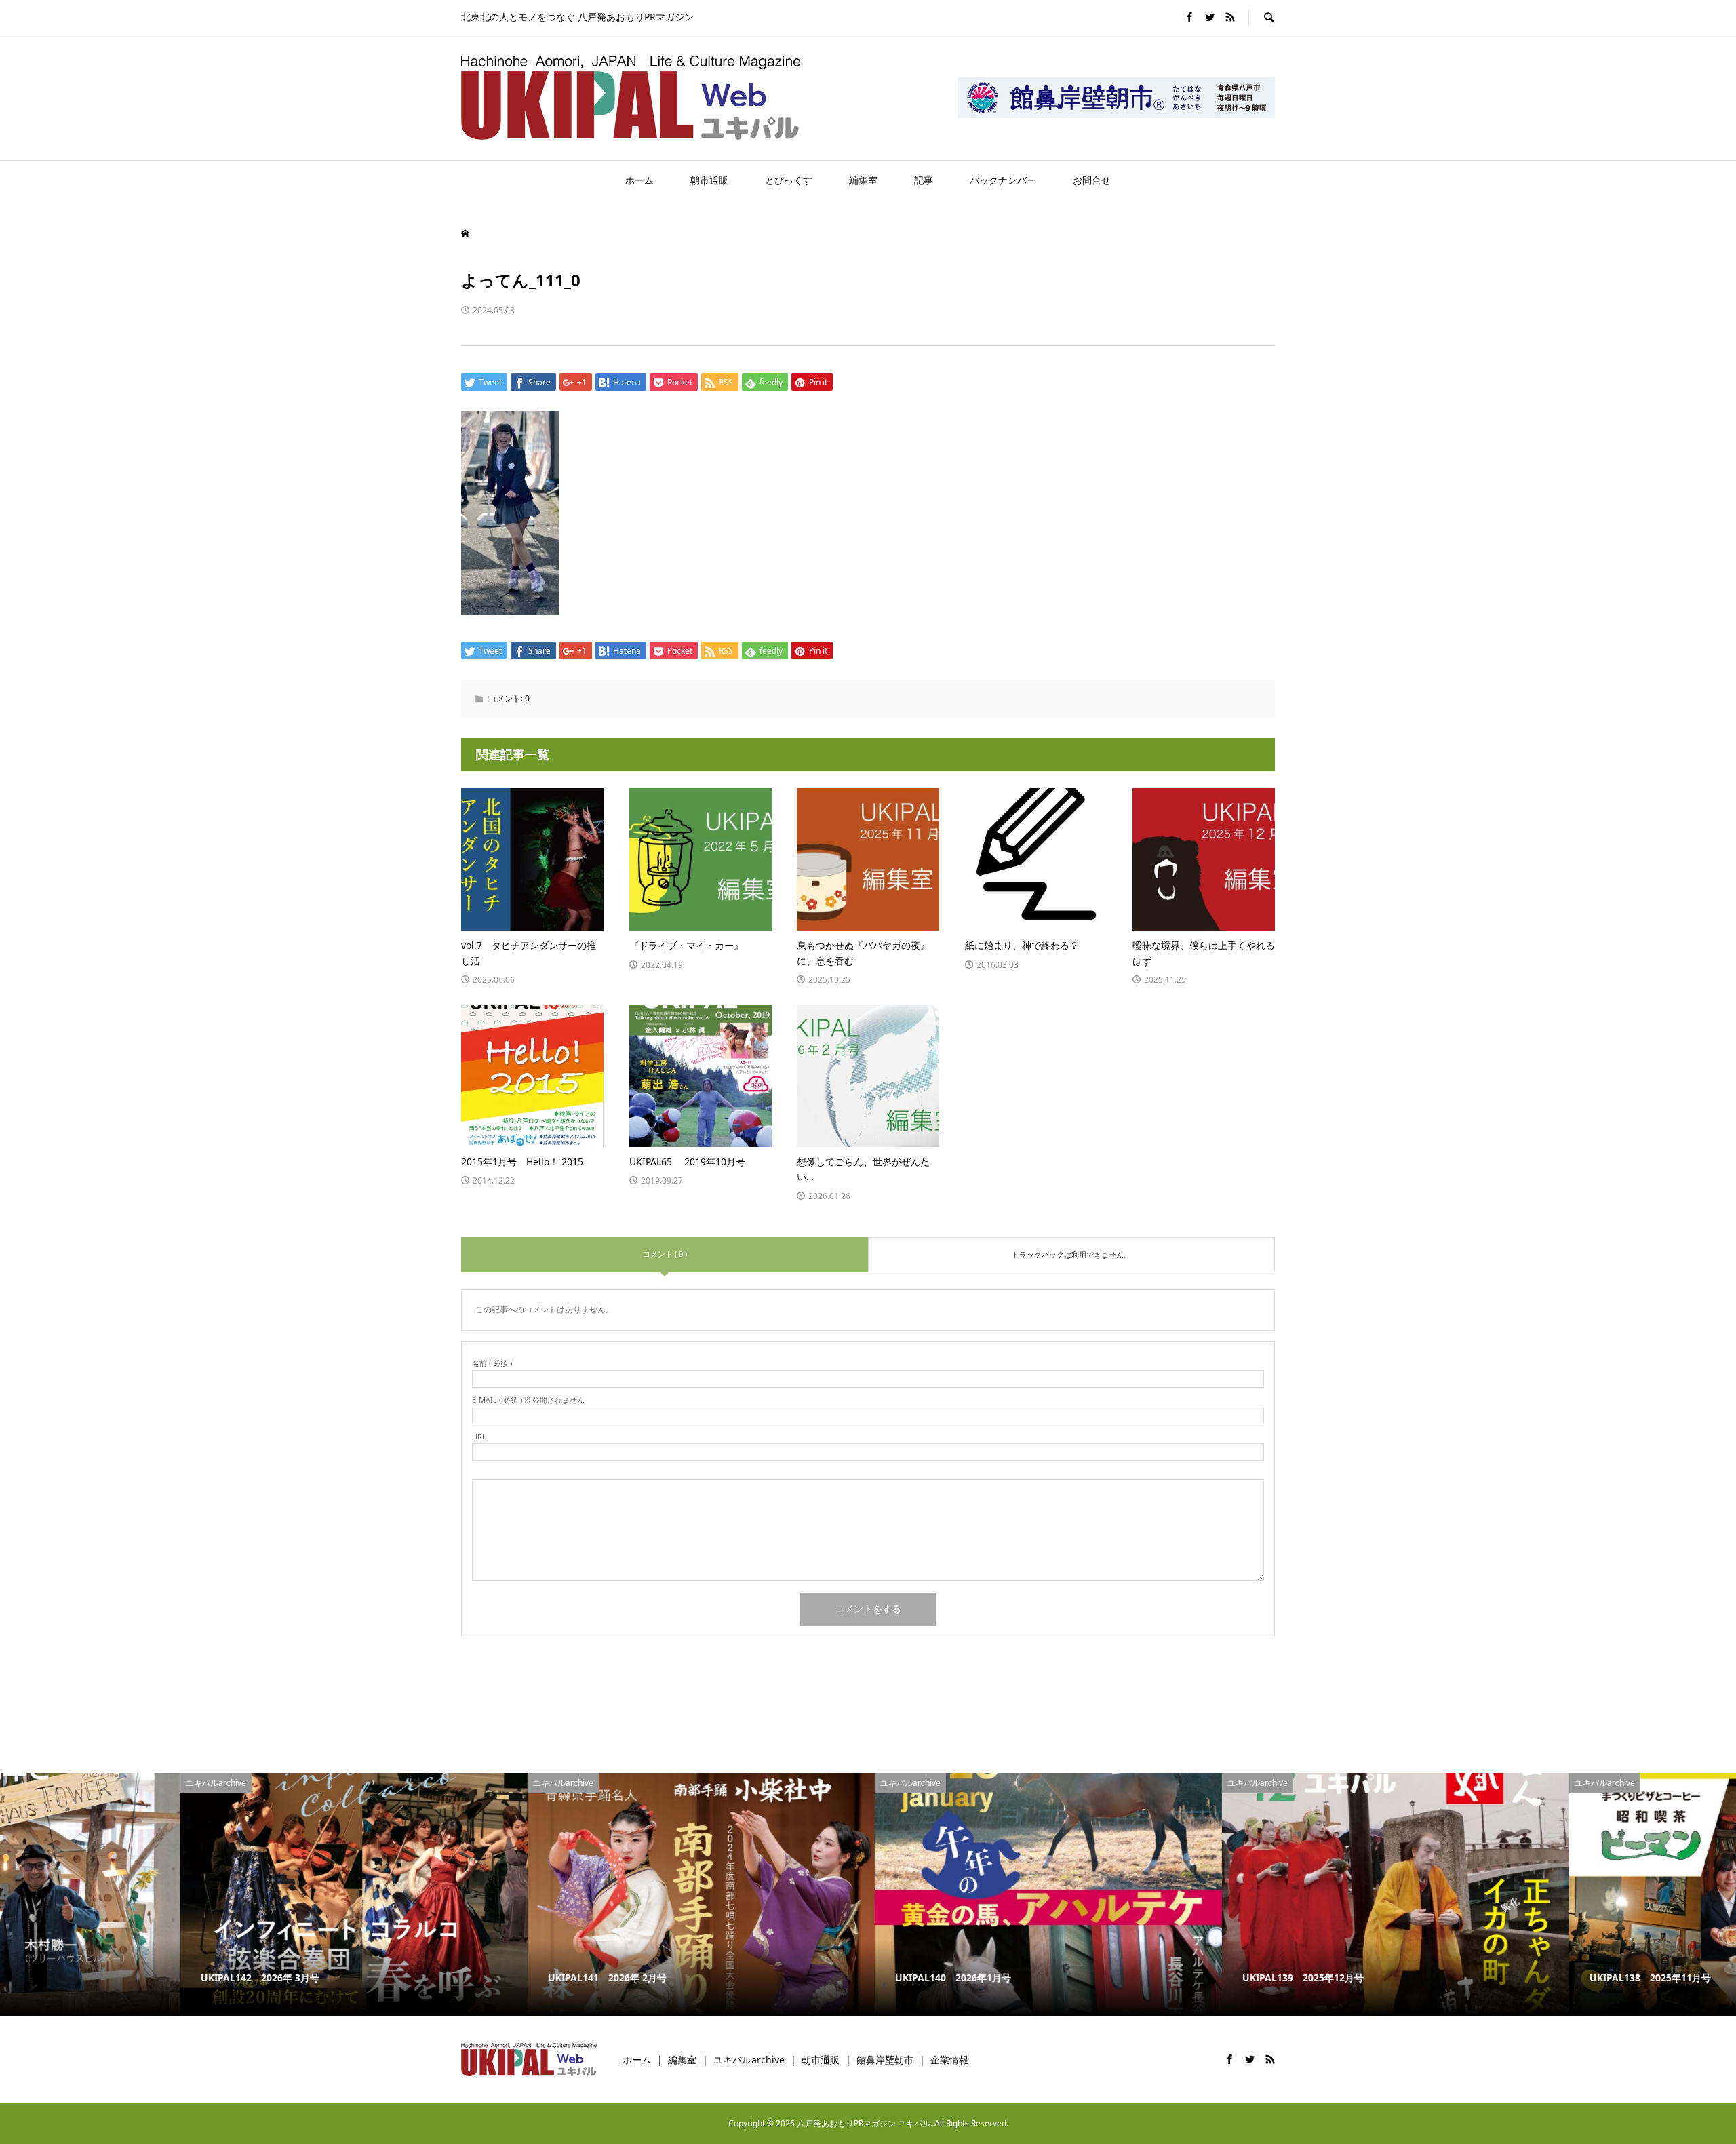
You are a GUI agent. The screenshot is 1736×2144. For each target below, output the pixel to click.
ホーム (639, 180)
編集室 (863, 180)
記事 (924, 180)
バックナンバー (1003, 180)
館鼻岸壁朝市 (885, 2060)
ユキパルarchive (749, 2060)
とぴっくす (789, 180)
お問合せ (1092, 180)
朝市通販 (709, 180)
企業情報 (949, 2060)
